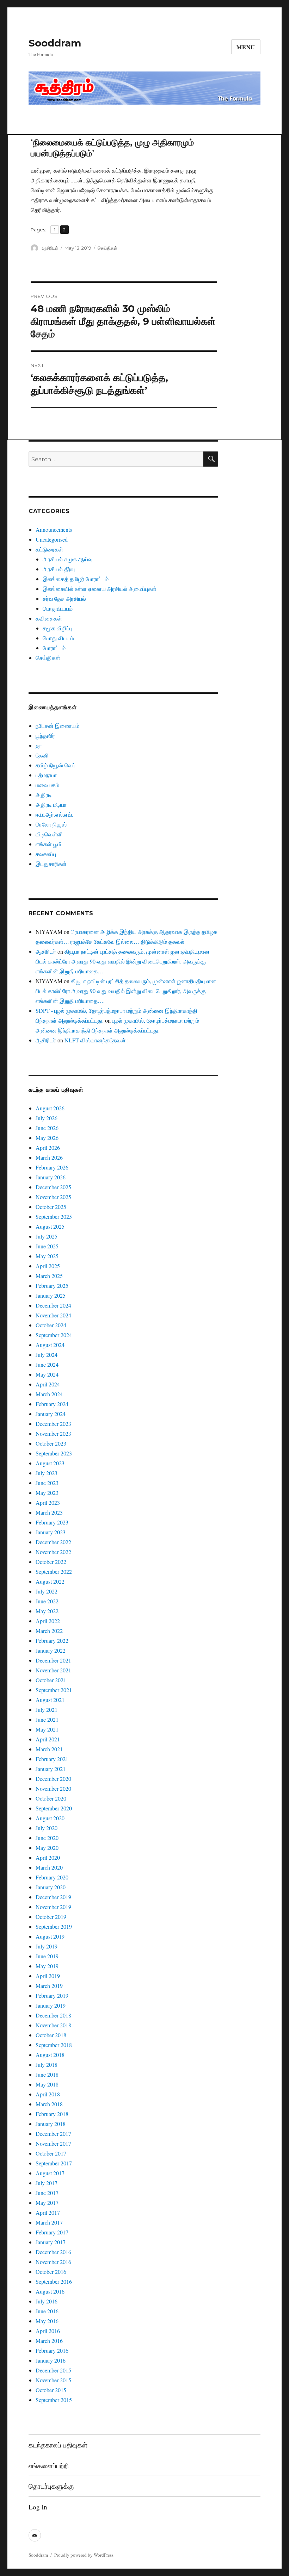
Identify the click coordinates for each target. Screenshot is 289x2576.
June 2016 (47, 2311)
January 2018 (51, 2124)
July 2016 (47, 2301)
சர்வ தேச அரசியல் (64, 598)
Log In (38, 2507)
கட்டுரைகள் (49, 549)
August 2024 (50, 1345)
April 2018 (48, 2094)
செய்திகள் (107, 248)
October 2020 (51, 1798)
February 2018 (52, 2114)
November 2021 (53, 1670)
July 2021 (47, 1710)
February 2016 (52, 2350)
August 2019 (50, 1936)
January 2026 (51, 1177)
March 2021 (49, 1749)
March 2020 (49, 1867)
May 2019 (47, 1966)
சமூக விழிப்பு (57, 628)
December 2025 (53, 1187)
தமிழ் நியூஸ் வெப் (56, 765)
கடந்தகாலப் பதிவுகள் (58, 2445)
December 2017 (53, 2134)
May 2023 (47, 1493)
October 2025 (51, 1207)
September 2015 (54, 2400)
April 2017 (48, 2212)
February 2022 (52, 1641)
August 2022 (50, 1581)
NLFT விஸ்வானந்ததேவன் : (97, 1040)
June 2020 (47, 1838)
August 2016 (50, 2291)
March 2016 (49, 2341)
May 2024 (47, 1374)
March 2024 (49, 1394)
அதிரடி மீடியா (51, 804)
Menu (246, 47)
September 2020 (54, 1808)
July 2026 (47, 1118)
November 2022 (53, 1552)
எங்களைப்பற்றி (49, 2466)
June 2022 (47, 1601)
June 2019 (47, 1956)
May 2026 (47, 1138)
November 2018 (53, 2025)
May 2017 (47, 2203)
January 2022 (51, 1650)
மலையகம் (47, 785)
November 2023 (53, 1433)
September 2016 (54, 2281)
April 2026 (48, 1147)
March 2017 (49, 2222)
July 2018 (47, 2064)
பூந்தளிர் (45, 735)
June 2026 (47, 1128)
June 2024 (47, 1364)
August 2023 (50, 1463)
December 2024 (53, 1305)
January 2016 (51, 2360)
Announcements (54, 529)
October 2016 (51, 2272)
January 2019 (51, 2005)
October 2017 (51, 2153)
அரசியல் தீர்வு (59, 569)
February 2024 (52, 1404)
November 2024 (53, 1315)
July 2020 (47, 1828)
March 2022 (49, 1631)
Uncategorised (52, 539)
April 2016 (48, 2331)
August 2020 (50, 1818)
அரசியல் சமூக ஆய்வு (67, 559)
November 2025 (53, 1197)
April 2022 (48, 1621)
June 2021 (47, 1719)
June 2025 (47, 1246)
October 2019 (51, 1917)
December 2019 (53, 1897)
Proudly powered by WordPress (84, 2555)
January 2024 (51, 1414)
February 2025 (52, 1286)
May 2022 (47, 1611)
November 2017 (53, 2143)
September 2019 (54, 1926)
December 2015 (53, 2370)
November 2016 (53, 2262)
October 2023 (51, 1443)
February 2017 (52, 2232)
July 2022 (47, 1591)
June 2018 (47, 2074)
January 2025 (51, 1295)
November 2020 (53, 1788)
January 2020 (51, 1887)
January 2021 (51, 1769)
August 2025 (50, 1226)
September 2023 (54, 1453)
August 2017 (50, 2173)
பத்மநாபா (46, 775)
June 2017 (47, 2193)
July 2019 (47, 1946)
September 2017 (54, 2163)
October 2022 (51, 1562)
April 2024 (48, 1384)
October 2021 (51, 1680)
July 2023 (47, 1473)
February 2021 (52, 1759)
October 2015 (51, 2390)
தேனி (42, 755)
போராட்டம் (54, 648)
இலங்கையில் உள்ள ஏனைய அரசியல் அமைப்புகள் (100, 589)
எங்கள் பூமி (49, 844)
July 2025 (47, 1236)
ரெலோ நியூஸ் (51, 824)
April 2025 (48, 1266)
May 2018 (47, 2084)
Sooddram (55, 43)
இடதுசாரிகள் (51, 864)
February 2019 (52, 1995)
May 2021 (47, 1729)
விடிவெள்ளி (49, 834)
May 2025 (47, 1256)
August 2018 (50, 2055)
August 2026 (50, 1108)
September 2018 (54, 2045)
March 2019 (49, 1986)
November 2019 (53, 1907)
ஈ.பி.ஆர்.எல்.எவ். (54, 814)
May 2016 (47, 2321)
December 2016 (53, 2252)
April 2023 (48, 1502)
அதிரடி (44, 795)
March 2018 (49, 2104)
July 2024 (47, 1355)
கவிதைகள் (49, 618)
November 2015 (53, 2380)
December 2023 (53, 1424)
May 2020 (47, 1848)
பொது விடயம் (58, 638)
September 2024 (54, 1335)
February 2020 (52, 1877)
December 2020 (53, 1779)
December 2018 (53, 2015)
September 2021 (54, 1690)
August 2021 (50, 1700)
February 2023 (52, 1522)
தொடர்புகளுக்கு (51, 2486)
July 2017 (47, 2183)
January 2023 (51, 1532)
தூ (39, 745)
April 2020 (48, 1857)
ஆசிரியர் (50, 248)
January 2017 (51, 2242)
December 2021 (53, 1660)
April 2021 (48, 1739)
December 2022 (53, 1542)
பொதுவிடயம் (58, 608)
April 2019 (48, 1976)
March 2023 (49, 1512)
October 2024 (51, 1325)
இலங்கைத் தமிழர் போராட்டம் (76, 579)
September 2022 (54, 1571)
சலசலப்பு (46, 854)
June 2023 (47, 1483)
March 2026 (49, 1157)
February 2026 (52, 1167)
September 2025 (54, 1217)
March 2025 (49, 1276)
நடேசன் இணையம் (57, 726)
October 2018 (51, 2035)
